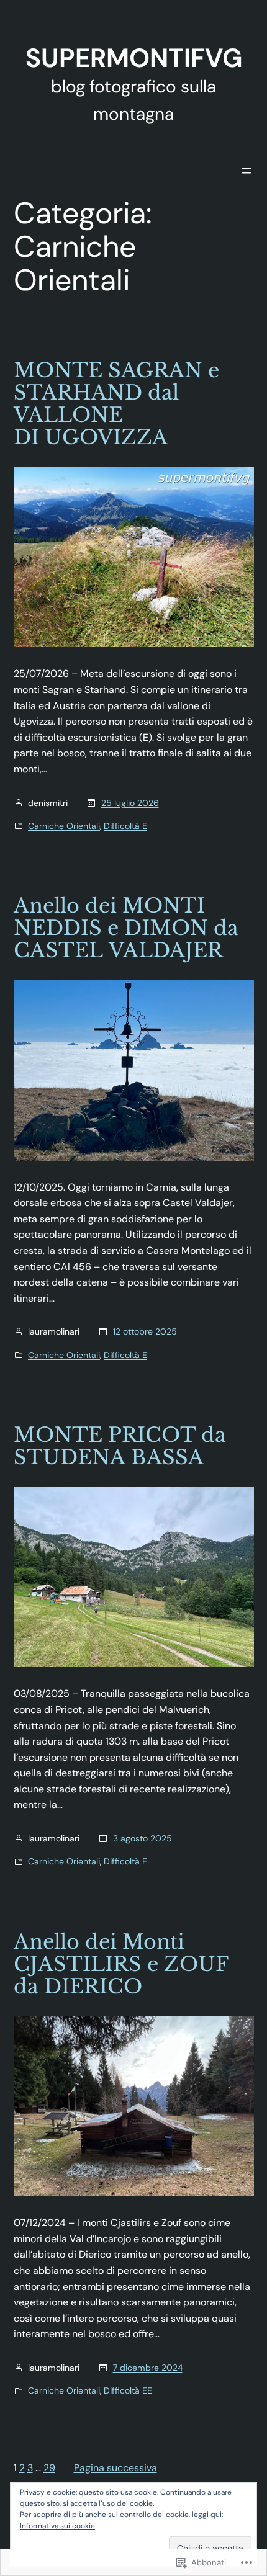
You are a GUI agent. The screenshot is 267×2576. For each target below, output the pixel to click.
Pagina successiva (115, 2468)
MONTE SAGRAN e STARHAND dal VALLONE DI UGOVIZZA (116, 404)
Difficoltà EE (128, 2390)
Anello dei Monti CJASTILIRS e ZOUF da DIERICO (121, 1964)
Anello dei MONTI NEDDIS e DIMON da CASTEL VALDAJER (126, 928)
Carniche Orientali (64, 826)
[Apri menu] (247, 171)
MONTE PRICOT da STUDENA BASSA (120, 1446)
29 (49, 2468)
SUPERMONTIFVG (134, 58)
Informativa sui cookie (57, 2526)
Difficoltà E (125, 826)
